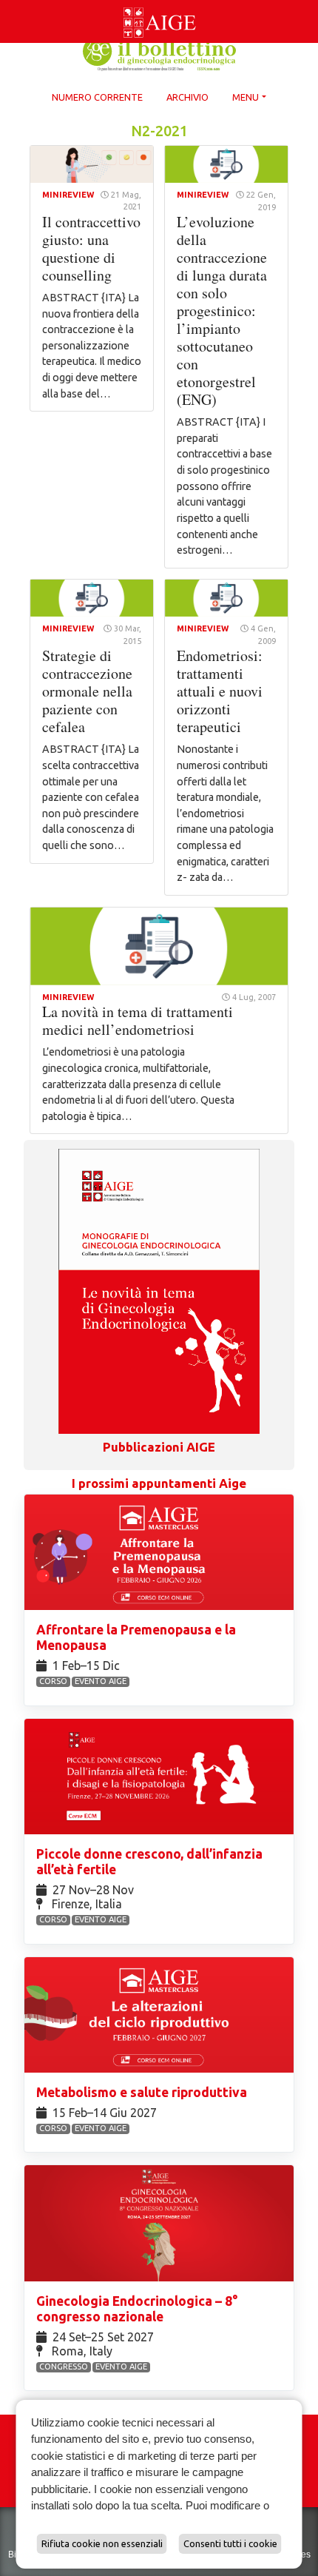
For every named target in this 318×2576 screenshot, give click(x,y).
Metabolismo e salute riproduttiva (143, 2092)
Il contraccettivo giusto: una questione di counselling (91, 248)
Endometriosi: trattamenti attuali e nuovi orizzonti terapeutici (220, 691)
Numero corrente (97, 97)
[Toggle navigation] (9, 3)
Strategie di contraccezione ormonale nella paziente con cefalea (87, 691)
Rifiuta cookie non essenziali (102, 2543)
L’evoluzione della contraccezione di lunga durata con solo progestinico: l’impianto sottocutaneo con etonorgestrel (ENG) (222, 311)
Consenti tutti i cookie (230, 2543)
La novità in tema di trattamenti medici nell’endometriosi (138, 1020)
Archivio (187, 97)
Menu (246, 97)
